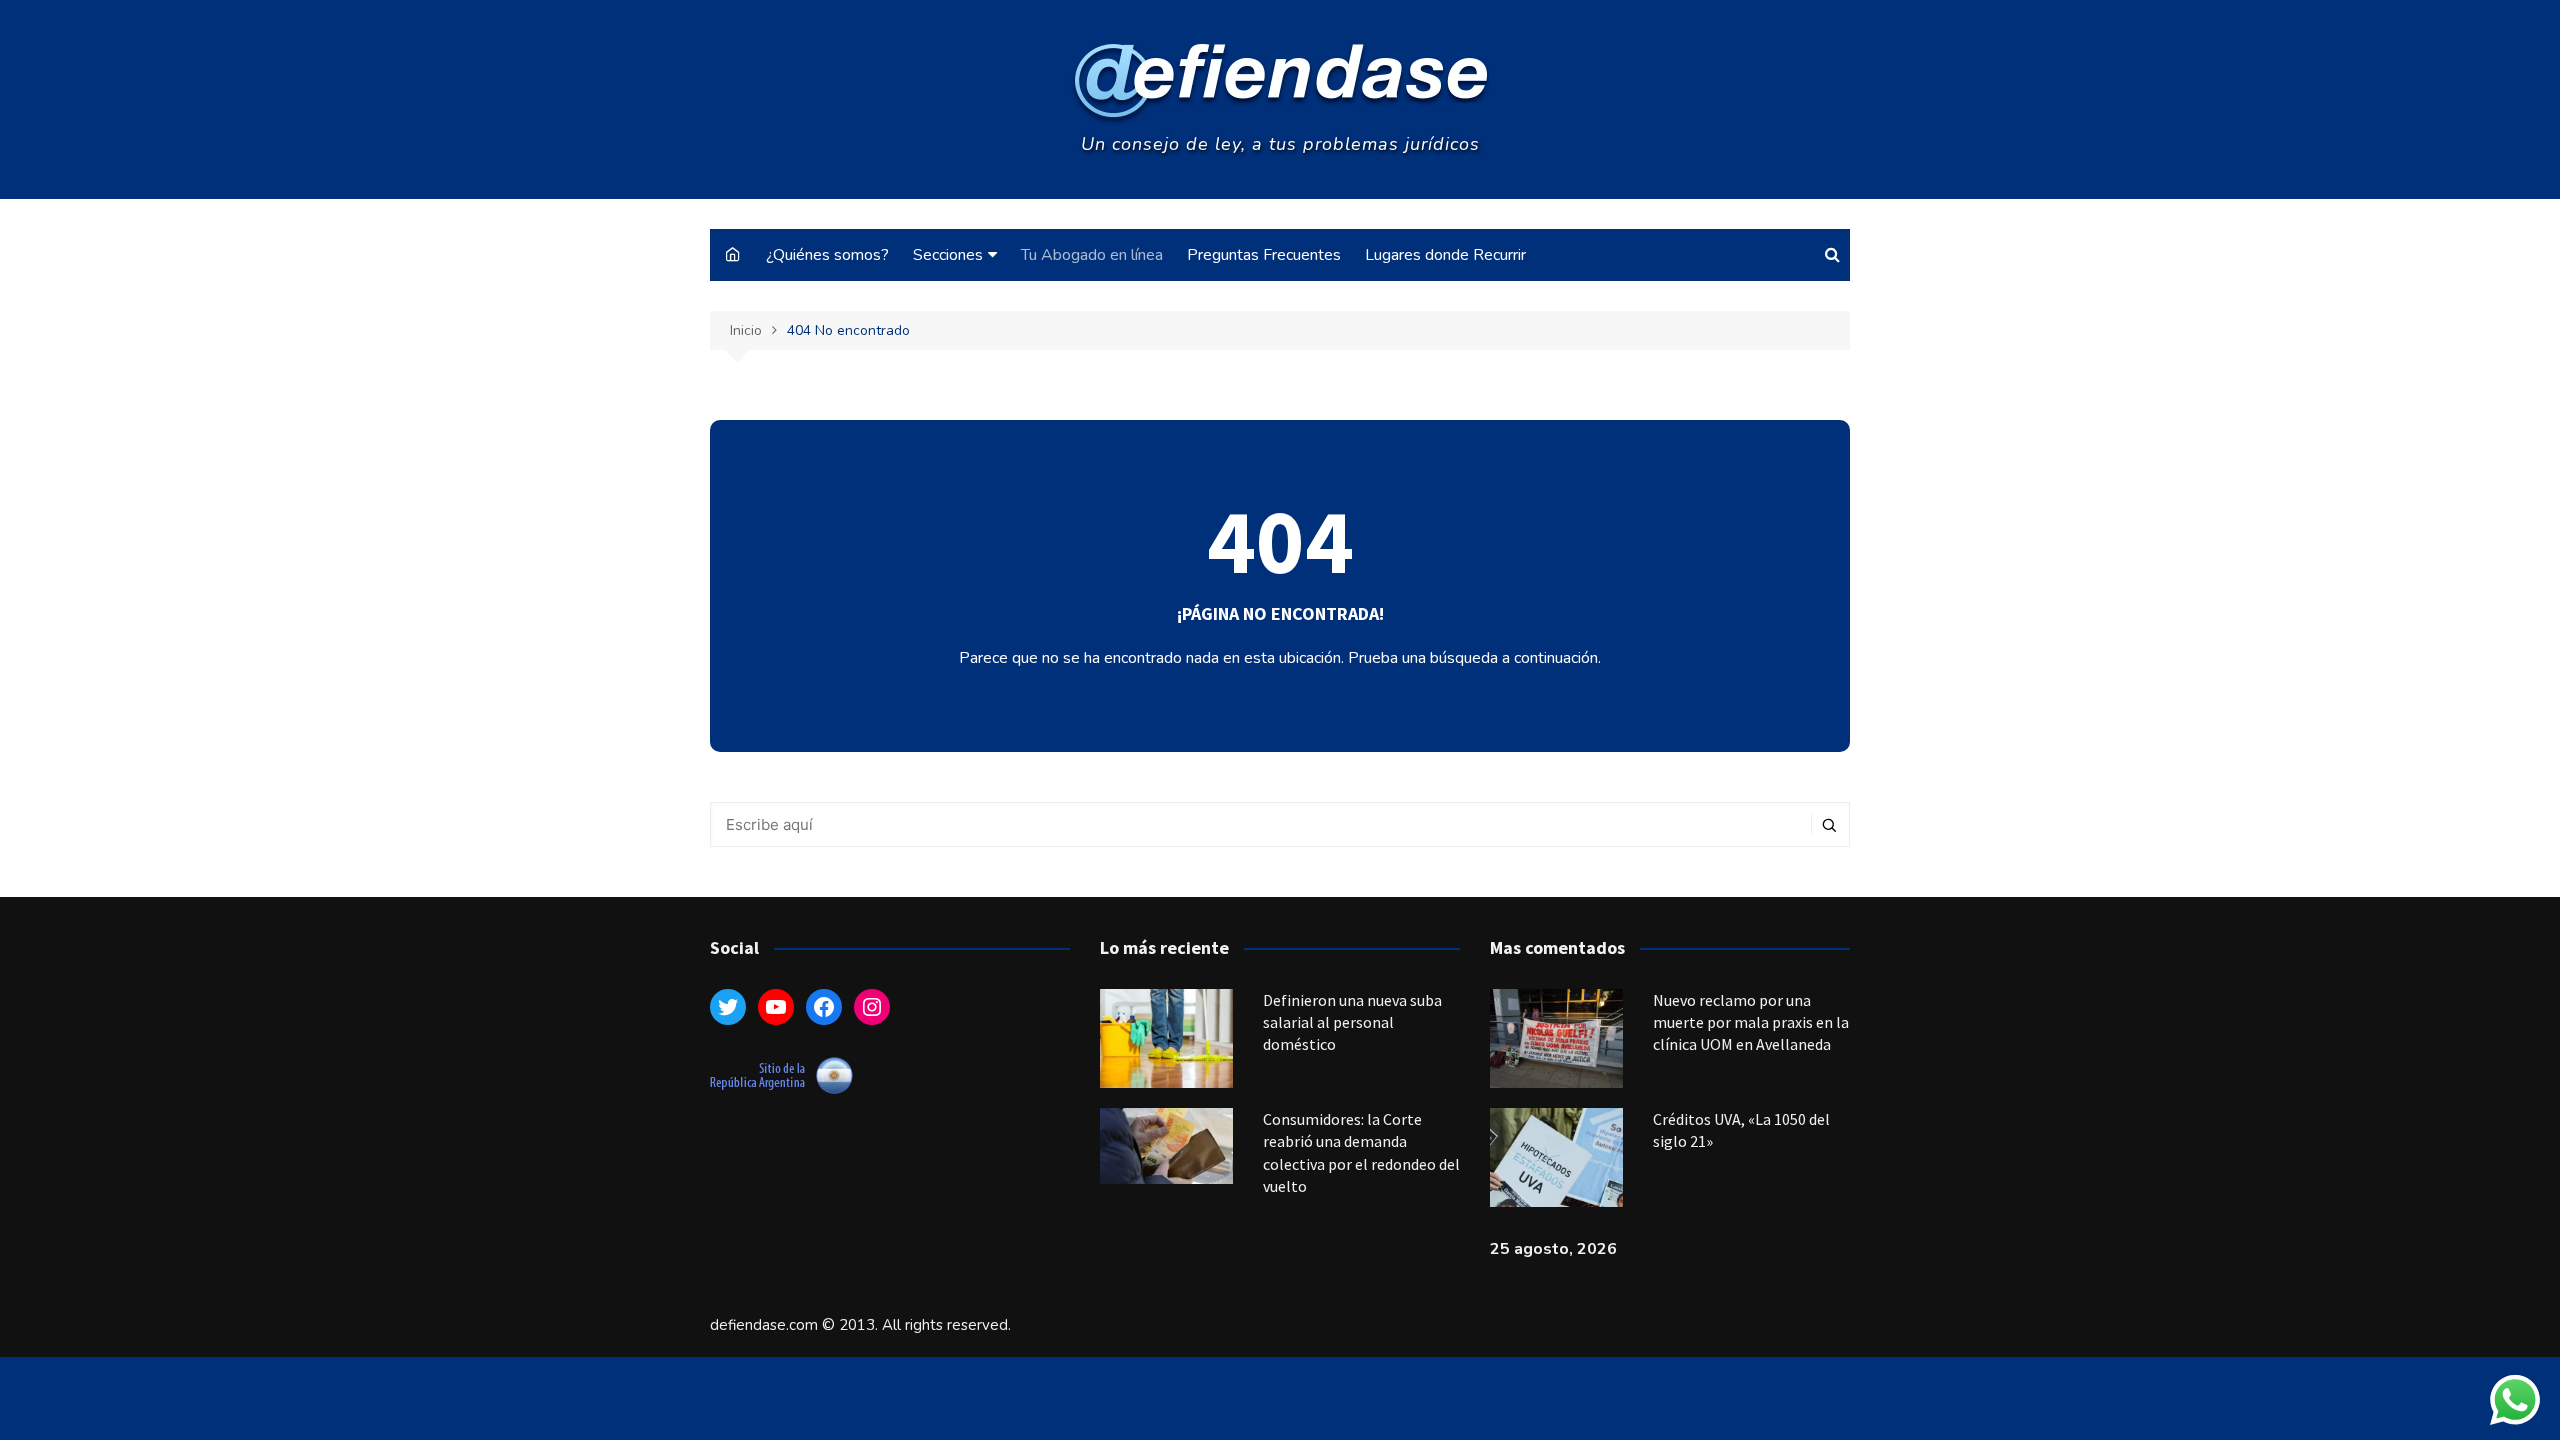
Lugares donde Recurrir (1445, 255)
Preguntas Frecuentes (1264, 255)
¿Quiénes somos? (827, 255)
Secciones (948, 255)
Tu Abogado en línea (1092, 255)
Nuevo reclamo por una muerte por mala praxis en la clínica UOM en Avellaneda (1751, 1022)
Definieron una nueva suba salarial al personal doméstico (1352, 1022)
